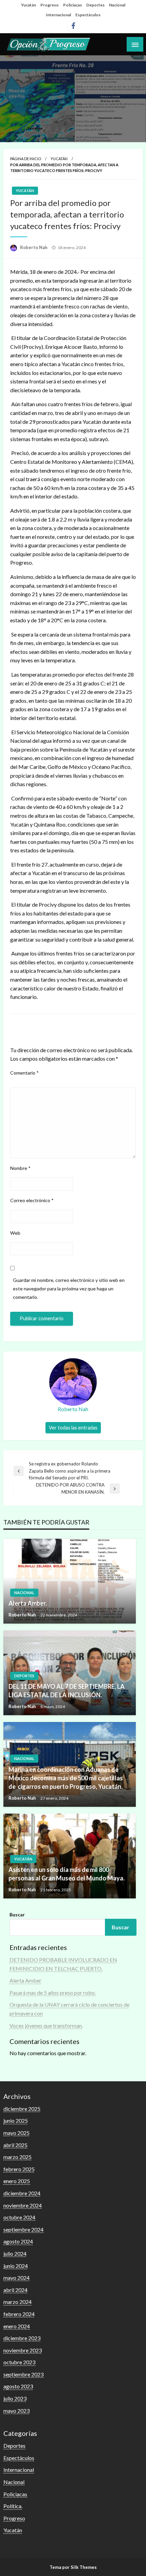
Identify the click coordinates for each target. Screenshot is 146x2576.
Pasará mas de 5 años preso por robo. (53, 1993)
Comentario (24, 1073)
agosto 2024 (18, 2241)
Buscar (17, 1915)
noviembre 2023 (23, 2350)
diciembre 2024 (22, 2193)
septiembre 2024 (23, 2229)
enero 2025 (17, 2181)
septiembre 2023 (23, 2374)
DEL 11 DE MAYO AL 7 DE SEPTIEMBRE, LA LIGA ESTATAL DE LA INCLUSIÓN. (67, 1691)
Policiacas (72, 5)
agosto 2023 (18, 2386)
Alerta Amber (25, 1980)
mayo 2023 (16, 2411)
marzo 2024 (17, 2302)
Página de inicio (26, 159)
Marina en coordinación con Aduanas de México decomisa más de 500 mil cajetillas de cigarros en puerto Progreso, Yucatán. (66, 1778)
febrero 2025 (19, 2169)
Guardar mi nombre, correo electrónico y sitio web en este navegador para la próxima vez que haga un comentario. (69, 1289)
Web (15, 1233)
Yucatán (29, 5)
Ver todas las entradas (73, 1428)
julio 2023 (15, 2398)
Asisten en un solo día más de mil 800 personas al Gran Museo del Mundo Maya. (67, 1874)
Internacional (58, 15)
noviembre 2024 (23, 2205)
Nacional (117, 5)
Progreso (50, 5)
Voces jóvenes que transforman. (46, 2025)
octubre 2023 (19, 2362)
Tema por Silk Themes (73, 2567)
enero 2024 (17, 2326)
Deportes (95, 5)
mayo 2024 (16, 2278)
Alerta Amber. (28, 1603)
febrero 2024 (19, 2314)
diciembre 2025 (22, 2109)
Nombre (20, 1168)
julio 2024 (15, 2253)
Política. (13, 2506)
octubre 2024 (19, 2217)
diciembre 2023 (22, 2338)
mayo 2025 (16, 2133)
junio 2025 (16, 2120)
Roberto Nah (34, 247)
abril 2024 (15, 2290)
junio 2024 (16, 2266)
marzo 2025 (17, 2157)
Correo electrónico (32, 1200)
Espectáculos (88, 15)
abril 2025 (15, 2145)
